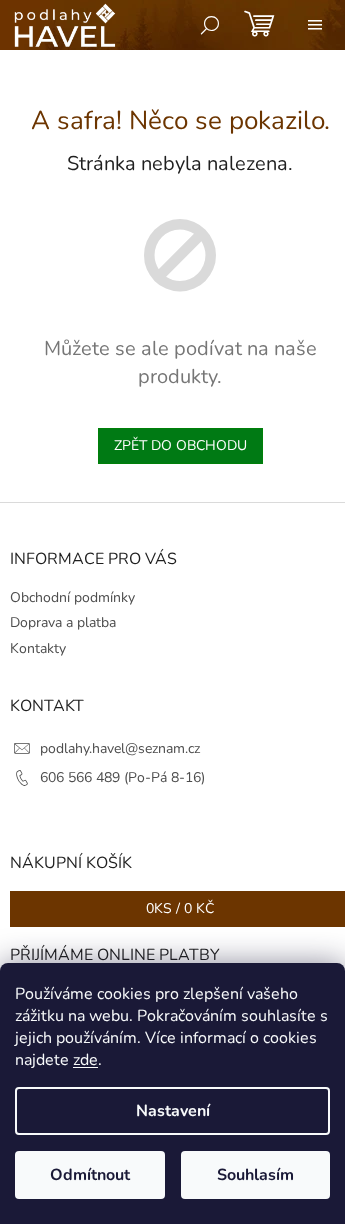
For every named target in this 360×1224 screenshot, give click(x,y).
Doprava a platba (63, 622)
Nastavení (173, 1111)
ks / (180, 908)
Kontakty (38, 648)
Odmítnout (90, 1175)
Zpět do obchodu (180, 445)
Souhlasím (255, 1175)
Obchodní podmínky (72, 597)
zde (85, 1060)
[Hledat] (210, 25)
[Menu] (315, 25)
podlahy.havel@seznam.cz (120, 748)
